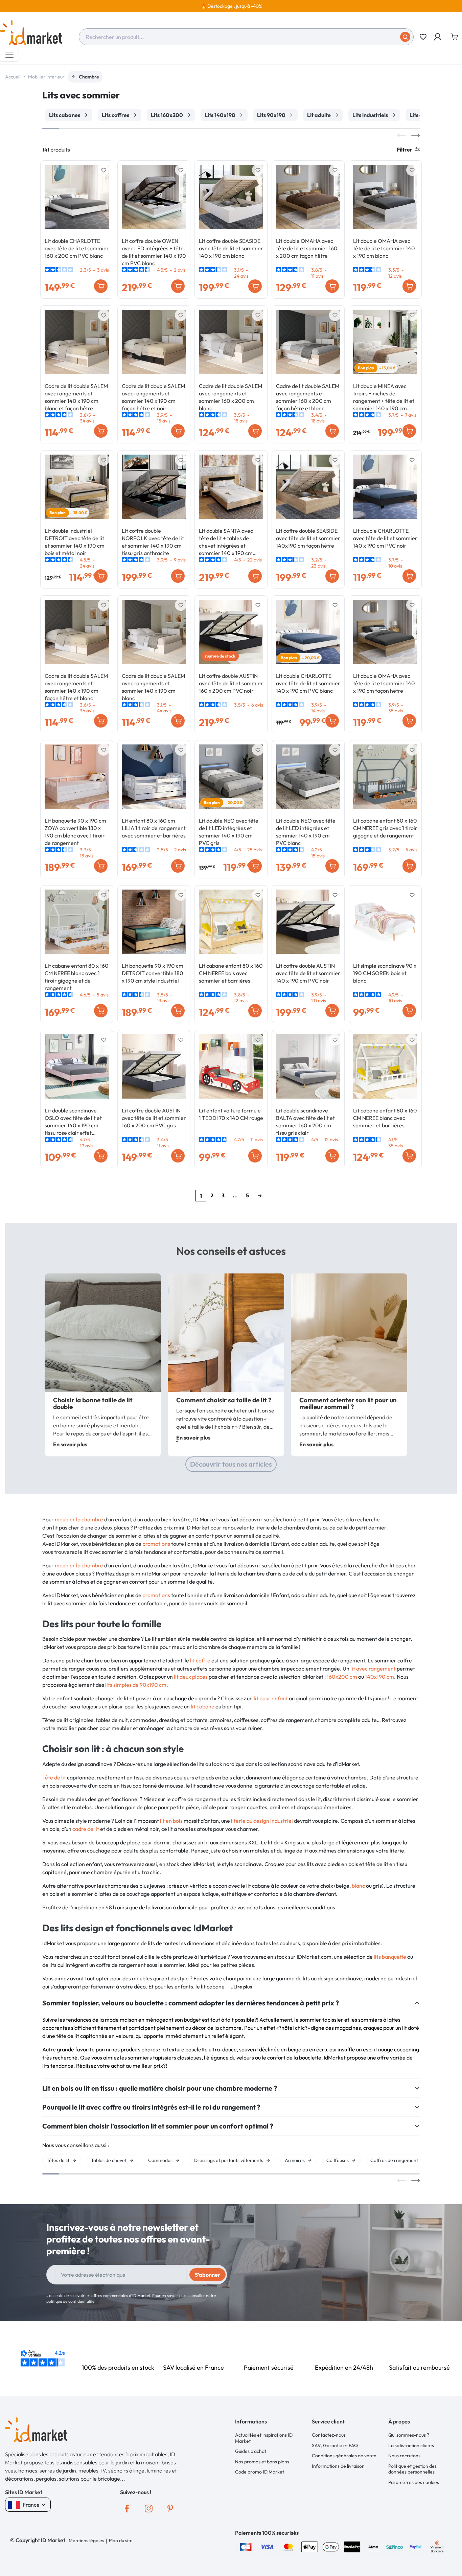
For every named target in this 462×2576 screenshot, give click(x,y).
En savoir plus (70, 1444)
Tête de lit (54, 1777)
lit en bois (171, 1821)
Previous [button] (402, 135)
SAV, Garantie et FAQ (335, 2445)
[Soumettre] (405, 37)
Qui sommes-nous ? (409, 2435)
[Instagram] (148, 2508)
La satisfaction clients (411, 2445)
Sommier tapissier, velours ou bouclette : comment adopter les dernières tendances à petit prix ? (191, 2003)
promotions (156, 1544)
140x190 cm (379, 1677)
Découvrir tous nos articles (231, 1464)
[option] (231, 6)
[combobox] (246, 37)
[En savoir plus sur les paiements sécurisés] (246, 2546)
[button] (438, 37)
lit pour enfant (271, 1698)
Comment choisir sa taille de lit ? (224, 1400)
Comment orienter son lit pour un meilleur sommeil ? (348, 1403)
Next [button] (415, 135)
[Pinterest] (170, 2508)
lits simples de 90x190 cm (136, 1685)
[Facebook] (127, 2508)
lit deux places (191, 1677)
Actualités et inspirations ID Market (264, 2438)
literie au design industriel (262, 1821)
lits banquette (390, 1957)
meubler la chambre (79, 1519)
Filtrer (405, 149)
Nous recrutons (404, 2456)
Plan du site (121, 2540)
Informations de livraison (338, 2466)
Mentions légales (86, 2540)
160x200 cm (342, 1677)
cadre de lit (86, 1829)
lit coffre (200, 1660)
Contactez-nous (329, 2435)
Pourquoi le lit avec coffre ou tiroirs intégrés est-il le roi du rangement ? (151, 2107)
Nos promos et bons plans (262, 2462)
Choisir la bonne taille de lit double (93, 1403)
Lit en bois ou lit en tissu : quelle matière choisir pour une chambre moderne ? (160, 2088)
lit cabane (203, 1706)
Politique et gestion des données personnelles (412, 2469)
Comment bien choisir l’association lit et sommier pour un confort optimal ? (158, 2126)
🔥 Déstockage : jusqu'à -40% (231, 6)
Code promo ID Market (260, 2472)
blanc (358, 1886)
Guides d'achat (251, 2451)
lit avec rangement (373, 1669)
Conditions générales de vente (344, 2456)
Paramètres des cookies (414, 2482)
